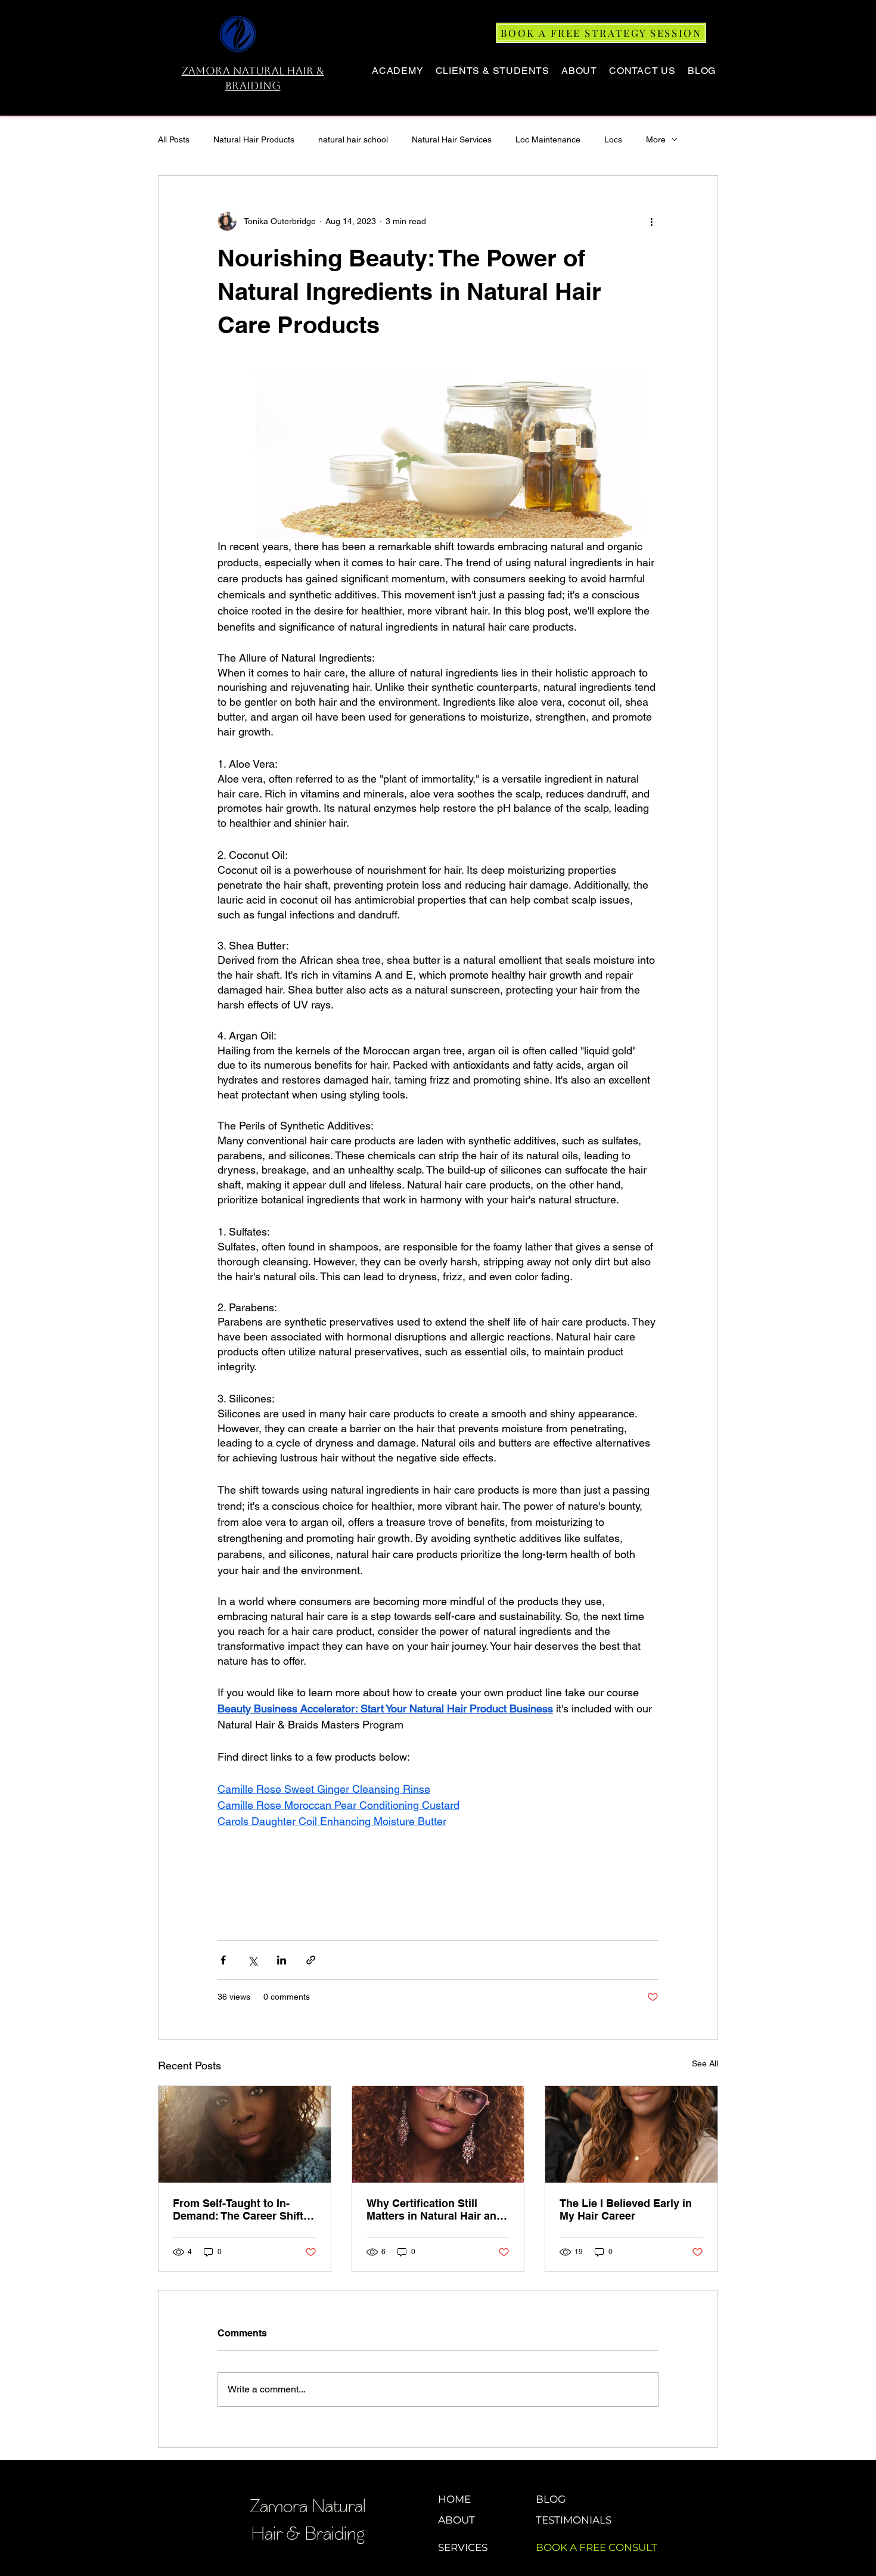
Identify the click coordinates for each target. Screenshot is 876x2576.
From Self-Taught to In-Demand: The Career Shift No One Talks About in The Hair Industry (240, 2209)
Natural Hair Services (452, 139)
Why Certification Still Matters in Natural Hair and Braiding (435, 2209)
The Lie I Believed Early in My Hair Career (626, 2209)
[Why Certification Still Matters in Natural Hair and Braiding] (438, 2134)
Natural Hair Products (254, 139)
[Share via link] (311, 1960)
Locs (613, 139)
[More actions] (651, 221)
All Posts (174, 139)
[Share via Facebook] (223, 1960)
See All (705, 2063)
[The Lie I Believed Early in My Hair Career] (631, 2134)
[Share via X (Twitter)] (252, 1960)
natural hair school (353, 139)
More (656, 139)
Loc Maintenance (548, 139)
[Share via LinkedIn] (282, 1960)
